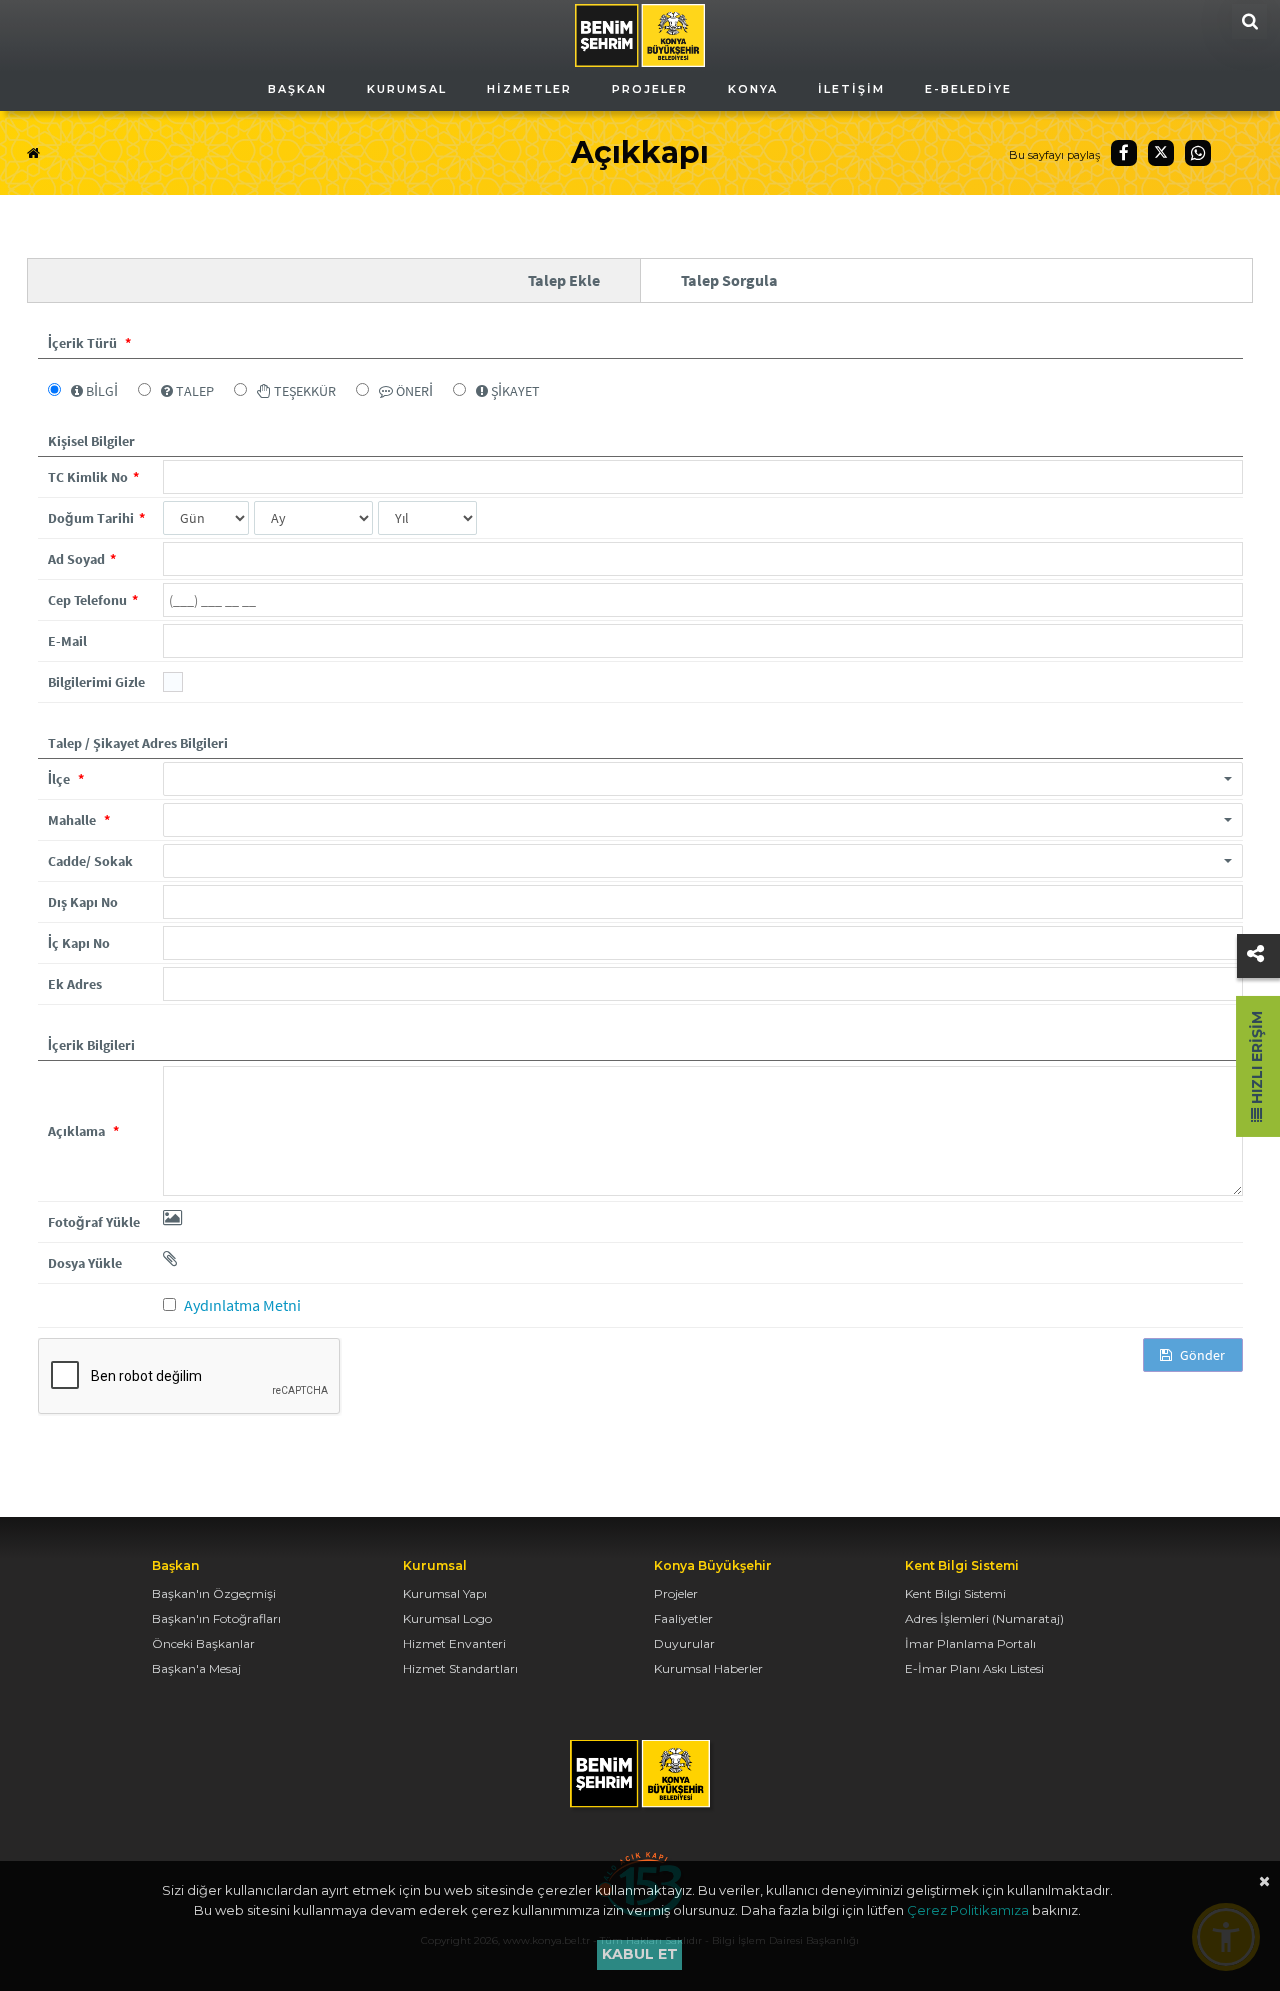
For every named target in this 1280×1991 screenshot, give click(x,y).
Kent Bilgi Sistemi (955, 1593)
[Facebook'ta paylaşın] (1124, 153)
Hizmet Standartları (460, 1668)
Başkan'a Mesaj (196, 1668)
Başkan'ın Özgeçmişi (214, 1593)
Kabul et (640, 1954)
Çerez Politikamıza (968, 1910)
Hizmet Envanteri (454, 1643)
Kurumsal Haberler (708, 1668)
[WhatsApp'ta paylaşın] (1198, 153)
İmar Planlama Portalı (970, 1643)
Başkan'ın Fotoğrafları (216, 1618)
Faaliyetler (683, 1618)
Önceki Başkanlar (203, 1643)
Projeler (676, 1593)
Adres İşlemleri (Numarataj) (984, 1618)
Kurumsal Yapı (445, 1593)
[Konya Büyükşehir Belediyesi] (640, 34)
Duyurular (684, 1643)
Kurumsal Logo (447, 1618)
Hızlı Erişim (1257, 1059)
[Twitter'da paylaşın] (1161, 153)
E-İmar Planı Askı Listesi (974, 1668)
